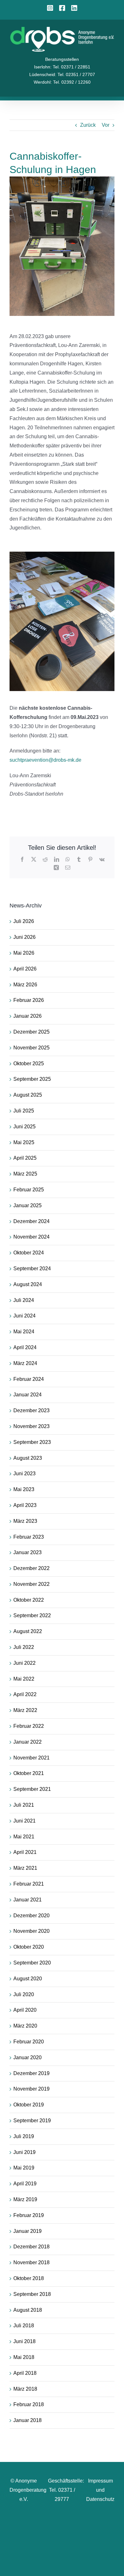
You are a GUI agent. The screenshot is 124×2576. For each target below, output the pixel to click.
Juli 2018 (24, 2326)
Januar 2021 (28, 1900)
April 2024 (25, 1347)
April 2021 (25, 1852)
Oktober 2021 (29, 1773)
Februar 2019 (29, 2215)
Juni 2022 (24, 1663)
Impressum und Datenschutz (100, 2490)
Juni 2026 (24, 937)
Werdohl (42, 82)
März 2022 (25, 1710)
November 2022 (31, 1584)
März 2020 (25, 2026)
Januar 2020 (28, 2057)
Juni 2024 (24, 1316)
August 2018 (28, 2310)
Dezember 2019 (31, 2073)
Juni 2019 (24, 2152)
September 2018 (32, 2294)
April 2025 (25, 1158)
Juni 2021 (24, 1821)
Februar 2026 (29, 1000)
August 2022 (28, 1631)
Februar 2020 (29, 2042)
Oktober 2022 (29, 1600)
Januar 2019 (28, 2231)
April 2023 (25, 1505)
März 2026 (25, 985)
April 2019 (25, 2184)
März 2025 (25, 1174)
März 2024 (25, 1363)
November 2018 (31, 2262)
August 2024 (28, 1284)
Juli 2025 (24, 1111)
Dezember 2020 (31, 1916)
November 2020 (31, 1931)
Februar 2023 (29, 1537)
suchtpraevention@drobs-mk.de (45, 760)
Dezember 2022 (31, 1568)
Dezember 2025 (31, 1032)
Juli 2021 (24, 1805)
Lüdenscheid (42, 74)
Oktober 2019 (29, 2105)
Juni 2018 (24, 2341)
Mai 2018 (24, 2357)
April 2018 (25, 2373)
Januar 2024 (28, 1395)
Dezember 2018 (31, 2247)
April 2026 (25, 969)
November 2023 (31, 1426)
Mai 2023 (24, 1489)
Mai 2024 (24, 1332)
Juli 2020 (24, 1994)
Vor (106, 125)
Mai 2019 (24, 2168)
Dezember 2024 (31, 1221)
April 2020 (25, 2010)
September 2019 (32, 2121)
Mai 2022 (24, 1679)
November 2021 (31, 1758)
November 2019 (31, 2089)
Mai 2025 (24, 1142)
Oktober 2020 (29, 1947)
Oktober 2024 (29, 1253)
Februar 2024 (29, 1379)
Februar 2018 (29, 2404)
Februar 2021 (29, 1884)
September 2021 (32, 1789)
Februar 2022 (29, 1726)
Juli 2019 (24, 2136)
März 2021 (25, 1868)
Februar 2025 (29, 1190)
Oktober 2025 (29, 1064)
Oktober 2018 (29, 2278)
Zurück (88, 125)
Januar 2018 (28, 2420)
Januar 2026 (28, 1016)
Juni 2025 (24, 1127)
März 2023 (25, 1521)
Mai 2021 (24, 1837)
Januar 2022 (28, 1742)
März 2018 (25, 2389)
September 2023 (32, 1442)
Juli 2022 (24, 1647)
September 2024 (32, 1269)
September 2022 (32, 1615)
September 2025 (32, 1079)
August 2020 (28, 1979)
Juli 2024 (24, 1300)
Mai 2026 (24, 953)
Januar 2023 (28, 1552)
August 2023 (28, 1458)
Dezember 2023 (31, 1410)
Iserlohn (42, 67)
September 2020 (32, 1963)
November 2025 (31, 1048)
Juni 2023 (24, 1474)
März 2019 (25, 2199)
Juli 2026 (24, 921)
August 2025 (28, 1095)
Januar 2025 (28, 1205)
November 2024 (31, 1237)
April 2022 (25, 1694)
